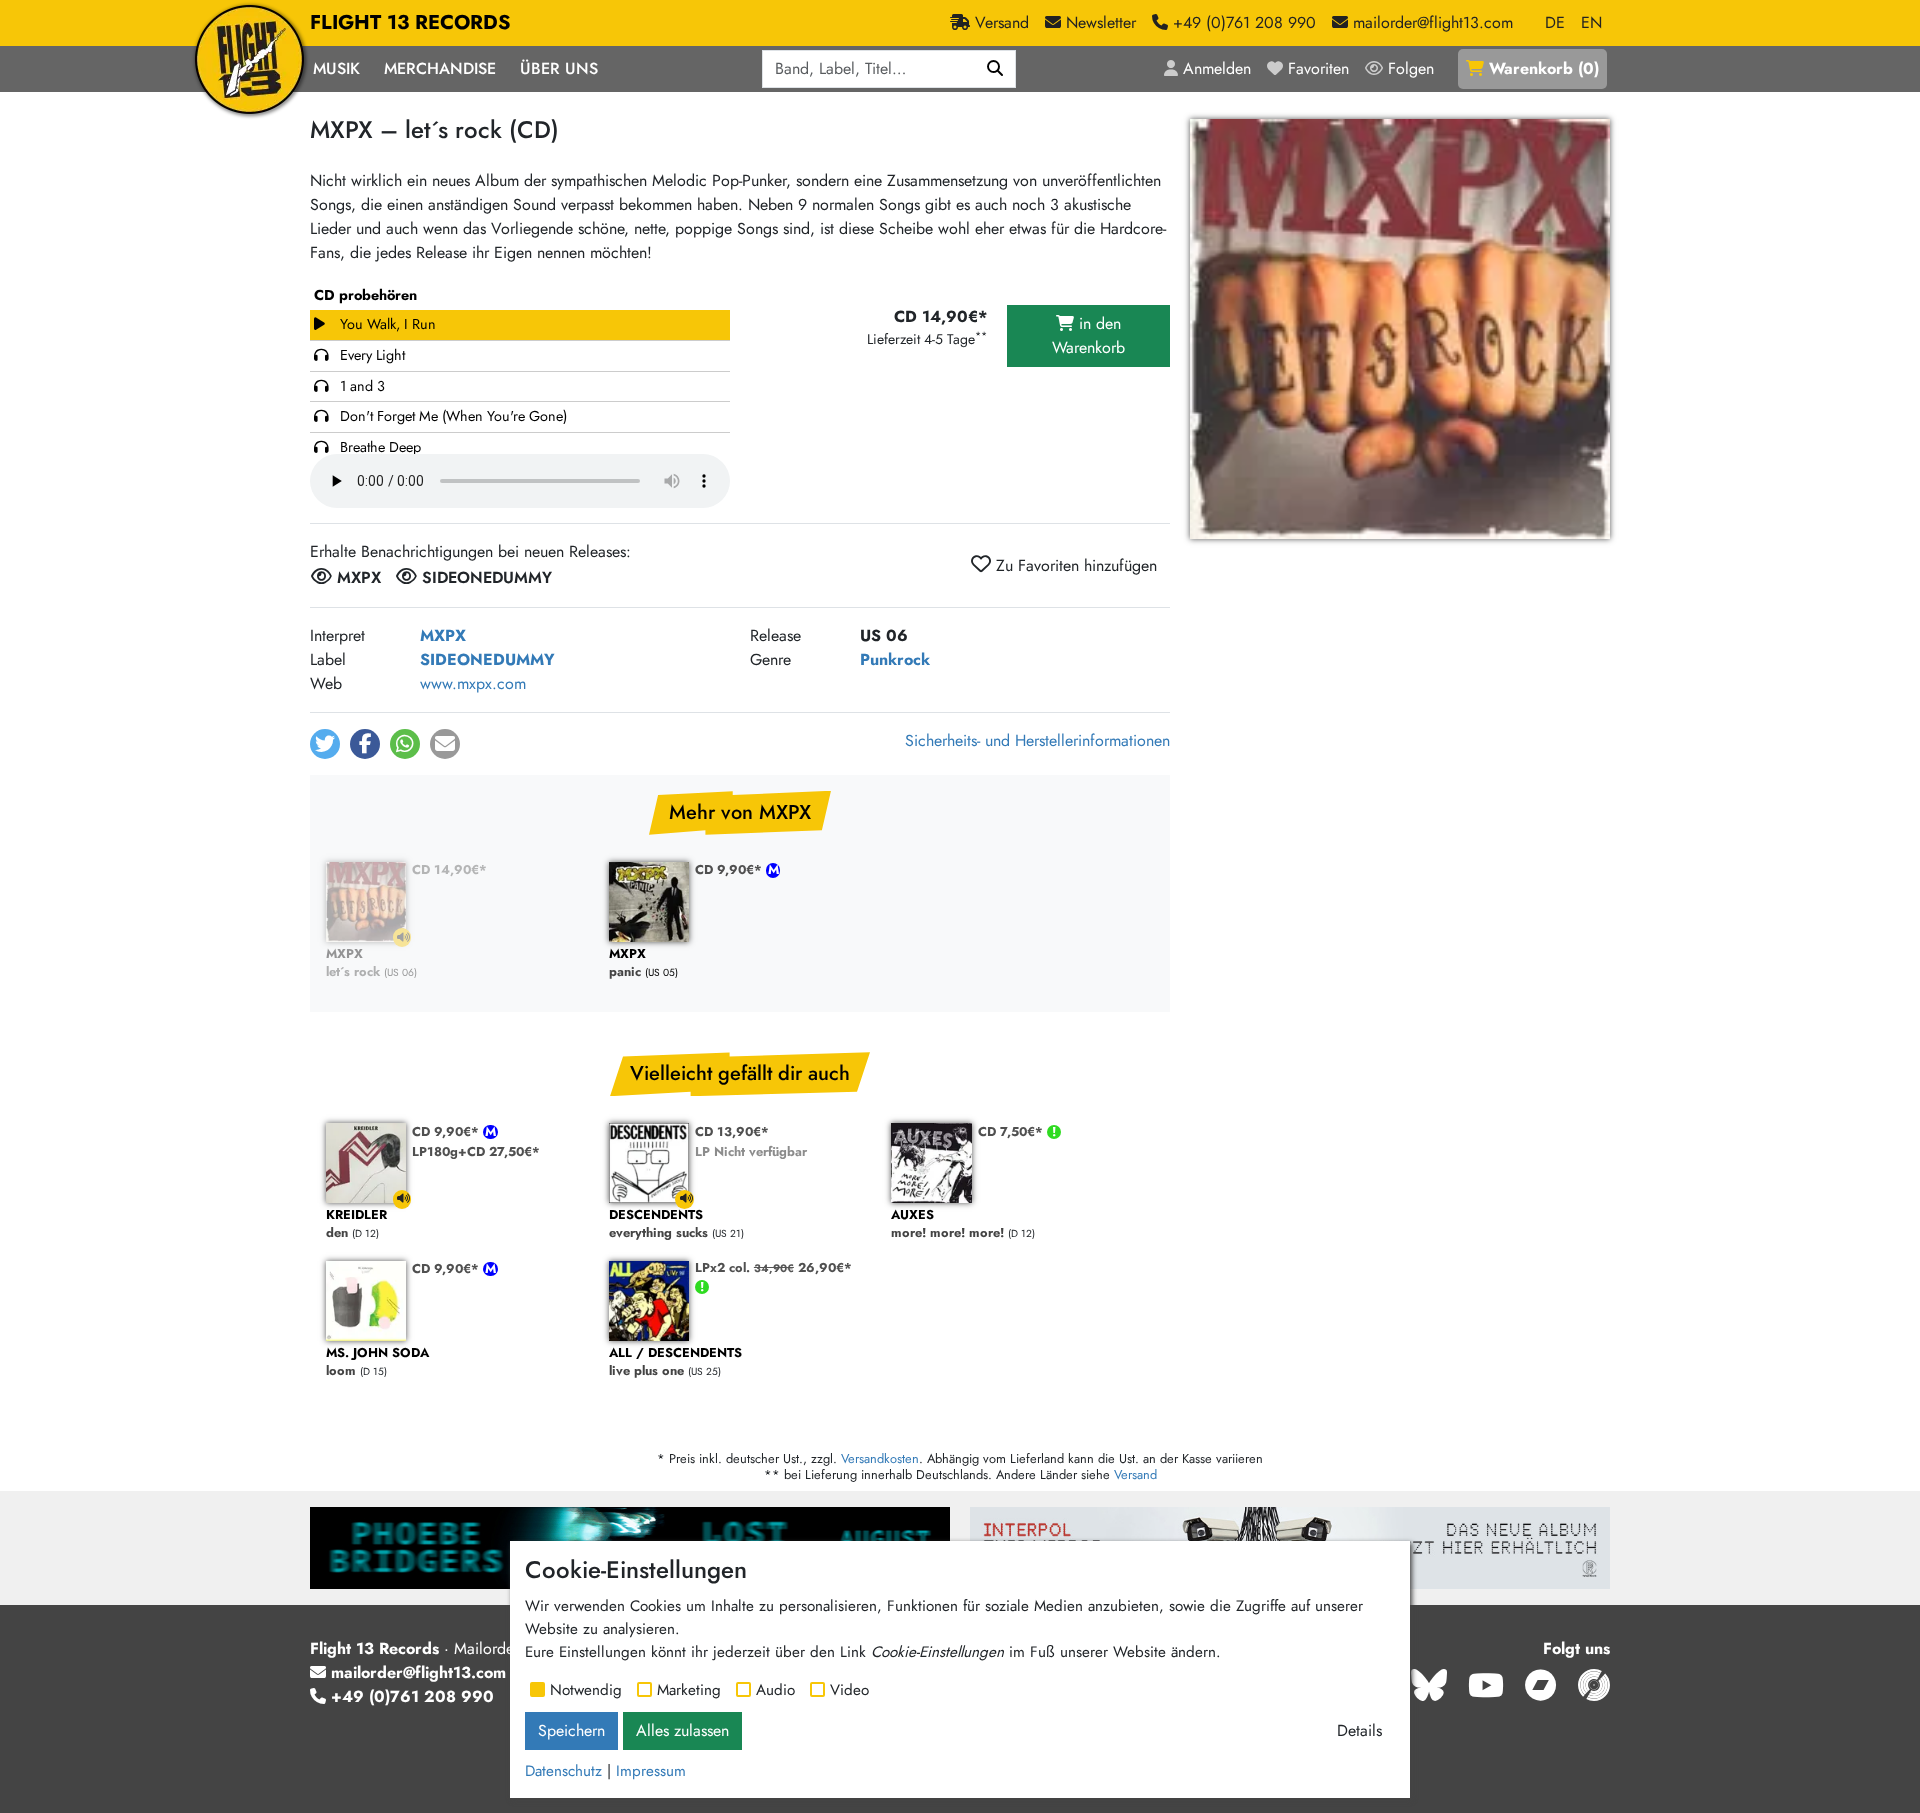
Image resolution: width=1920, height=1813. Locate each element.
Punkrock (895, 659)
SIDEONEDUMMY (487, 659)
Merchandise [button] (440, 68)
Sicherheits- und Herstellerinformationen (1037, 740)
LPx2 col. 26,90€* (773, 1267)
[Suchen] (995, 69)
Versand (1135, 1474)
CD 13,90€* (732, 1131)
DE (1555, 22)
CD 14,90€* (449, 869)
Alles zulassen (682, 1730)
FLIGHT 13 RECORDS (410, 22)
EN (1591, 22)
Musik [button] (336, 68)
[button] (325, 744)
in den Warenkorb (1088, 335)
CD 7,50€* (1012, 1131)
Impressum (651, 1771)
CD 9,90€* (730, 869)
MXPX (443, 635)
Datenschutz (563, 1771)
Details (1359, 1730)
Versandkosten (880, 1458)
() (1544, 68)
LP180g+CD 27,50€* (476, 1151)
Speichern (571, 1730)
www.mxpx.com (473, 683)
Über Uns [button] (559, 68)
